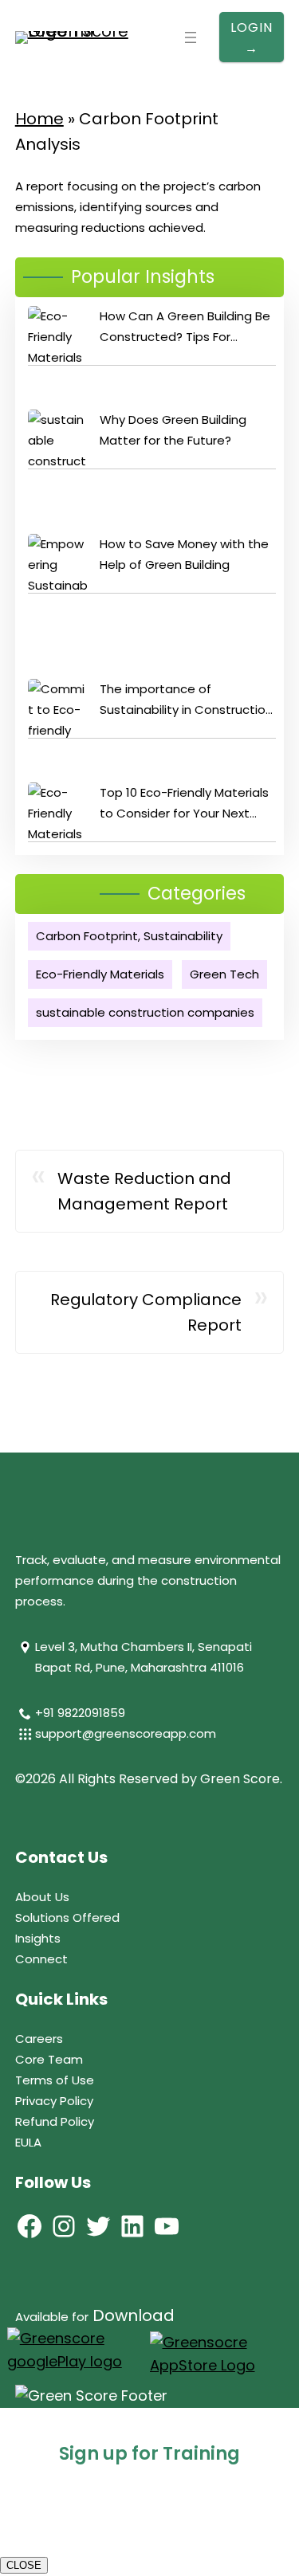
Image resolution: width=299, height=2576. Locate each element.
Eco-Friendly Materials (100, 974)
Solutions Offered (67, 1917)
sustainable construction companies (145, 1012)
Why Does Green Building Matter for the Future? (173, 430)
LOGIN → (252, 38)
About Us (42, 1897)
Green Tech (224, 974)
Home (39, 119)
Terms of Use (55, 2080)
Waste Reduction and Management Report (144, 1191)
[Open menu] (191, 37)
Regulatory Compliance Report (146, 1312)
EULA (28, 2142)
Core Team (49, 2059)
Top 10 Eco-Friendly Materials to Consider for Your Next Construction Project (184, 804)
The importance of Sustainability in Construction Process (186, 700)
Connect (41, 1959)
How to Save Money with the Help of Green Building (184, 554)
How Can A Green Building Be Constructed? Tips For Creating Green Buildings (185, 327)
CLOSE (24, 2565)
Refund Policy (55, 2121)
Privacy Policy (54, 2101)
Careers (39, 2039)
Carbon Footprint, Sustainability (129, 936)
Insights (38, 1938)
